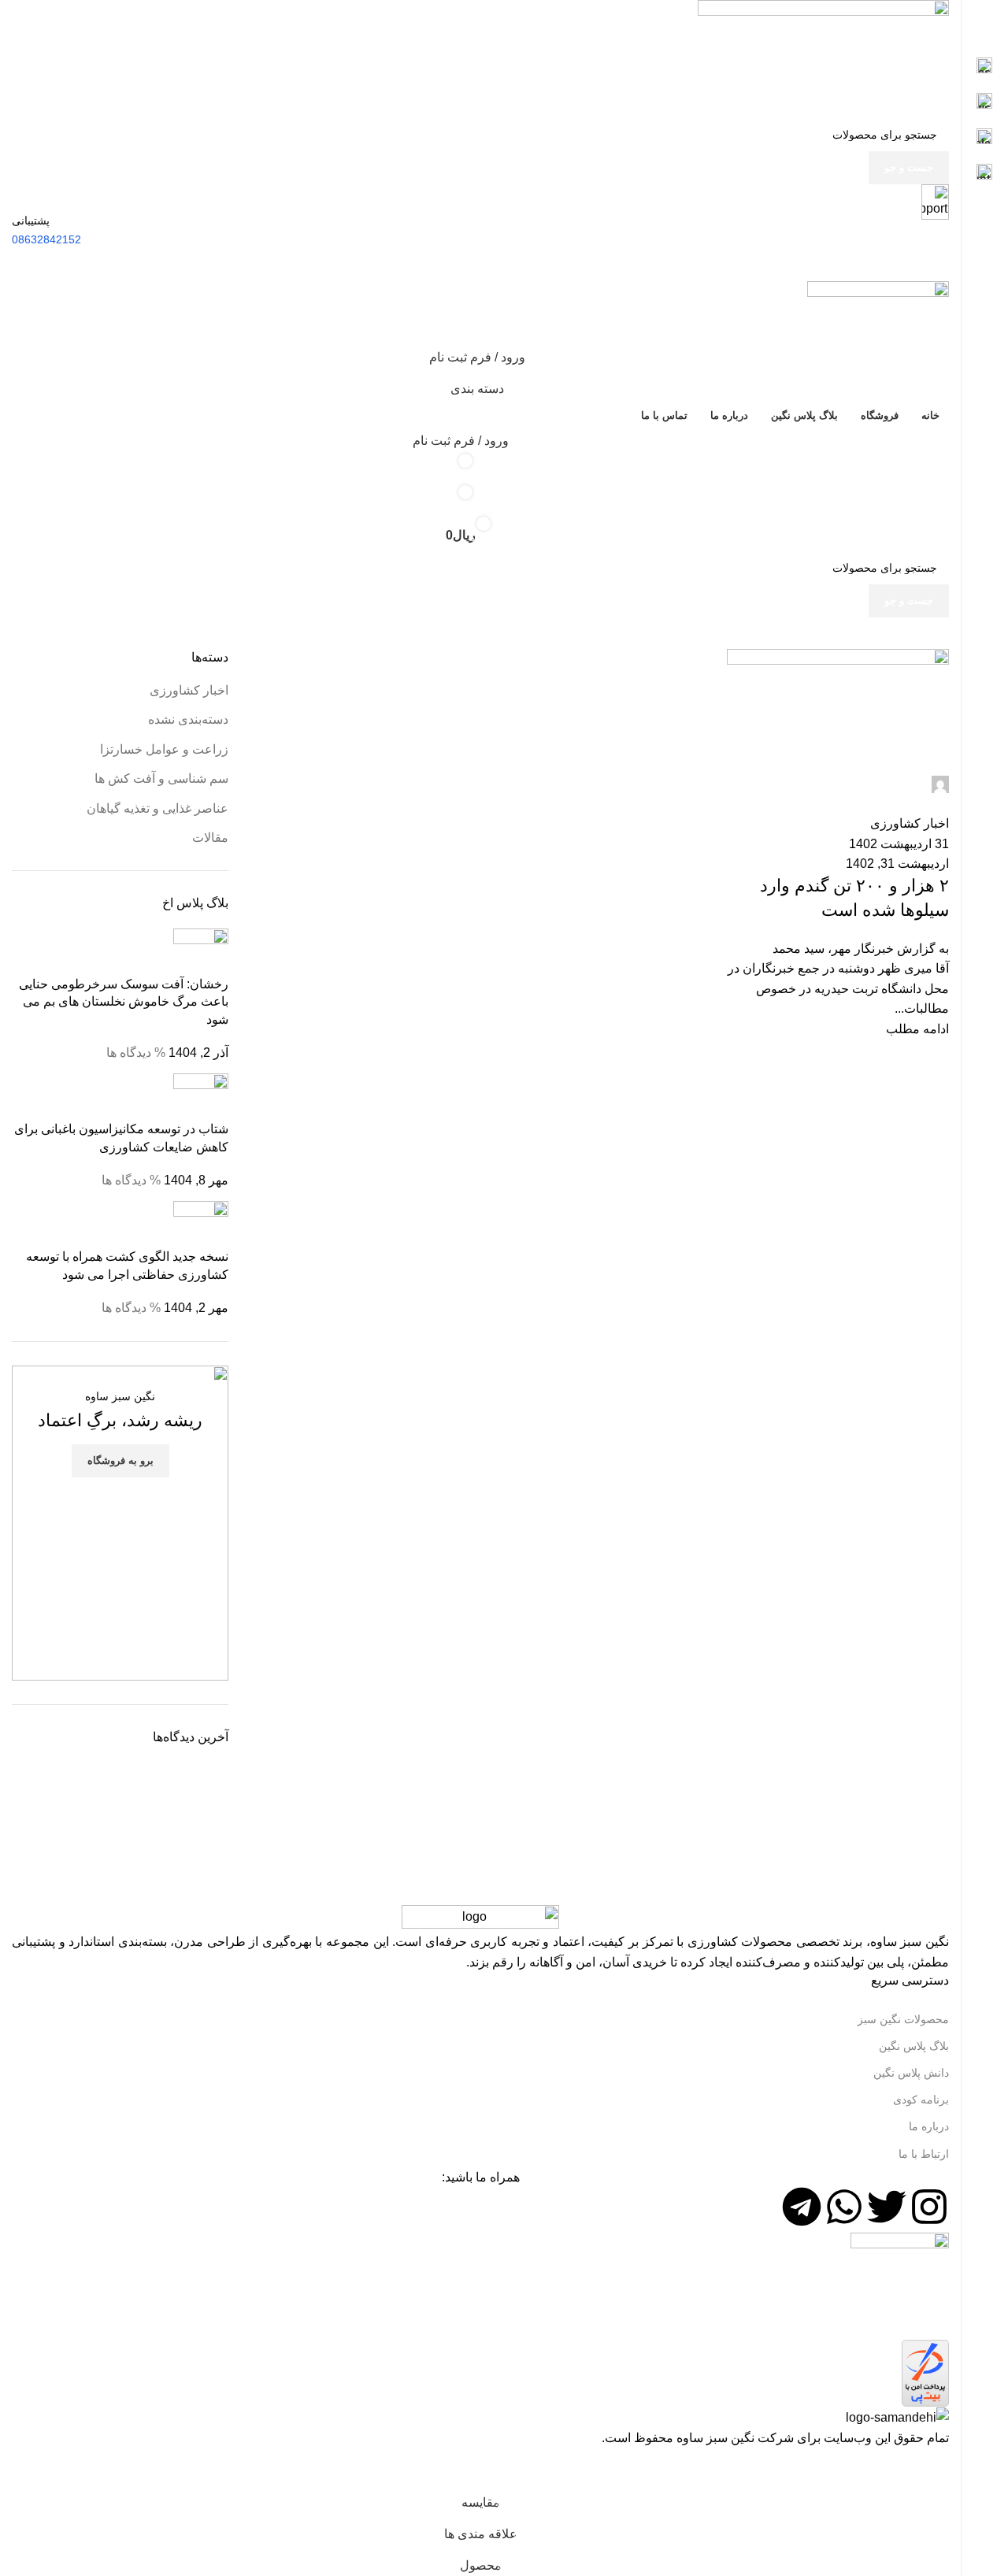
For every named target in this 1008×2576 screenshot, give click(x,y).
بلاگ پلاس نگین (914, 2046)
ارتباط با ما (924, 2154)
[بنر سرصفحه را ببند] (941, 2467)
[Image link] (480, 1917)
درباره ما (929, 2126)
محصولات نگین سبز (903, 2019)
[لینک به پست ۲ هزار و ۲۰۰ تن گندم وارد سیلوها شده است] (480, 1224)
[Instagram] (929, 2207)
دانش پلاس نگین (911, 2073)
